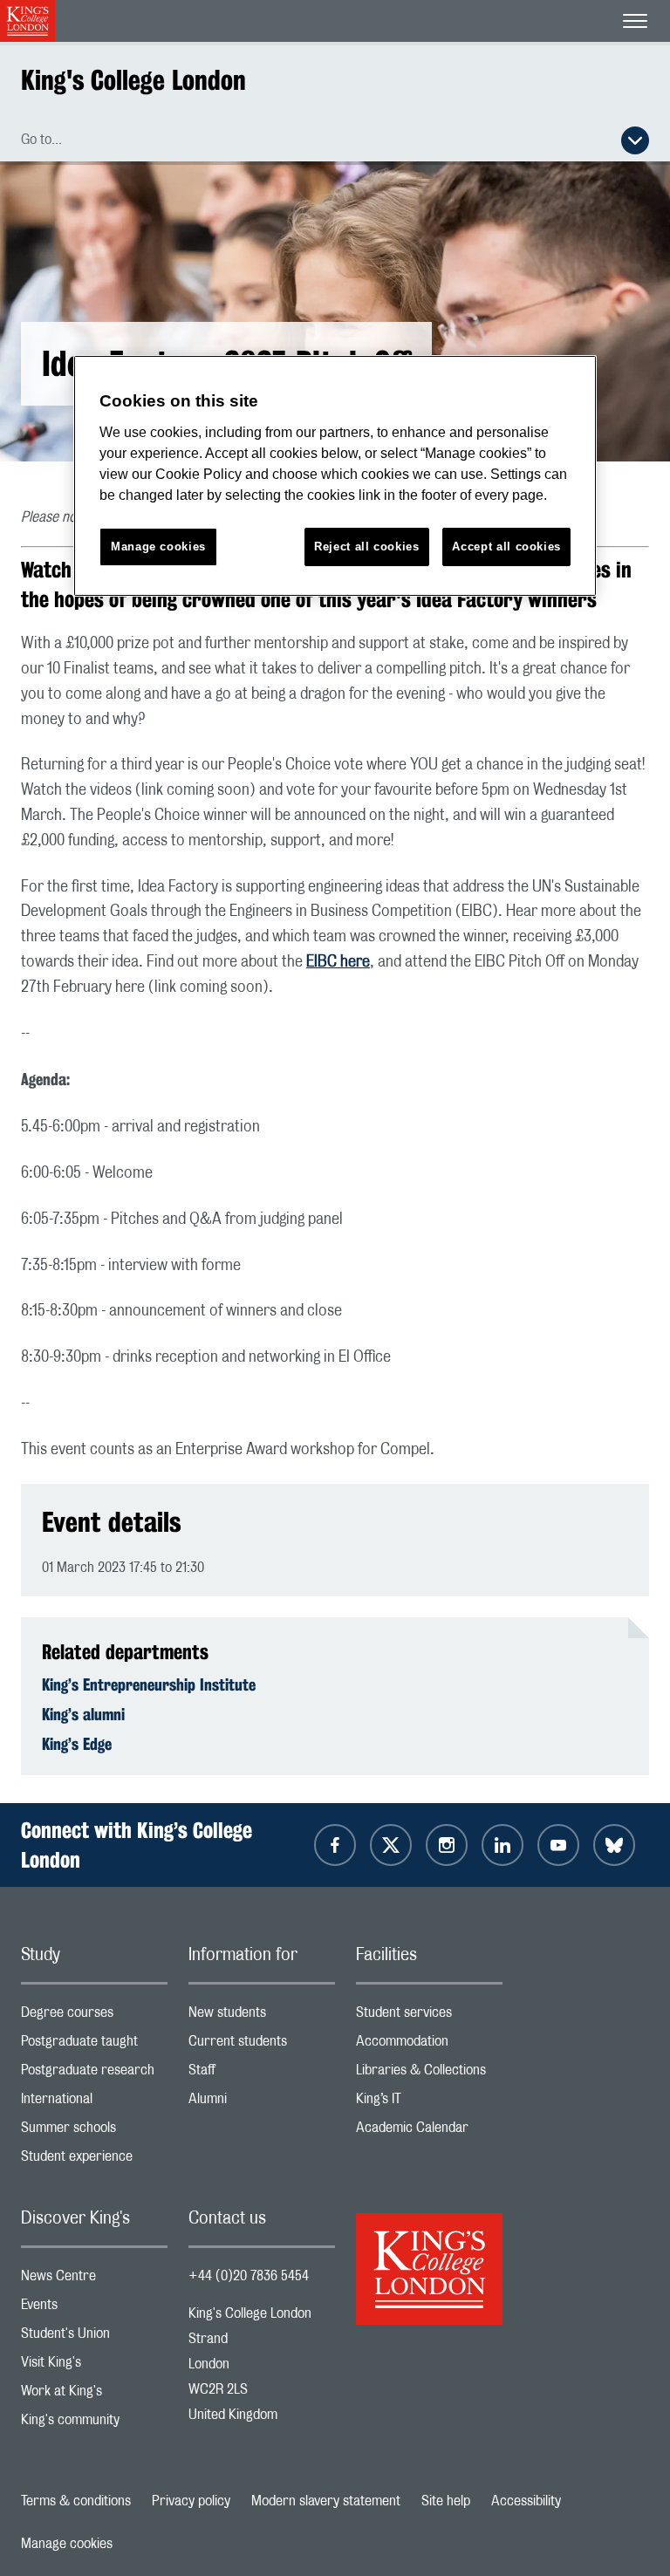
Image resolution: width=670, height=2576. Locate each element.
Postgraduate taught (94, 2045)
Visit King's (94, 2366)
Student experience (94, 2160)
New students (262, 2016)
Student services (429, 2016)
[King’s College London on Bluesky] (614, 1845)
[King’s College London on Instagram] (447, 1845)
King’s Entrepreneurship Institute (149, 1684)
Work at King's (94, 2395)
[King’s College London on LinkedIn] (502, 1845)
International (94, 2103)
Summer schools (94, 2132)
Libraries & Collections (429, 2074)
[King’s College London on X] (391, 1845)
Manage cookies (67, 2544)
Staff (262, 2074)
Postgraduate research (94, 2074)
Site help (446, 2501)
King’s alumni (83, 1714)
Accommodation (429, 2045)
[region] (335, 476)
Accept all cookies (506, 547)
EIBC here (338, 962)
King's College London (133, 80)
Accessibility (526, 2501)
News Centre (94, 2280)
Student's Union (94, 2337)
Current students (262, 2045)
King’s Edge (77, 1744)
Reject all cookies (367, 547)
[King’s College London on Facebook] (335, 1845)
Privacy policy (191, 2501)
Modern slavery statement (326, 2501)
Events (94, 2309)
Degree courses (94, 2016)
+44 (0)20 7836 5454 (249, 2276)
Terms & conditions (76, 2501)
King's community (94, 2424)
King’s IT (429, 2103)
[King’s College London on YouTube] (558, 1845)
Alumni (262, 2103)
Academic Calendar (429, 2132)
